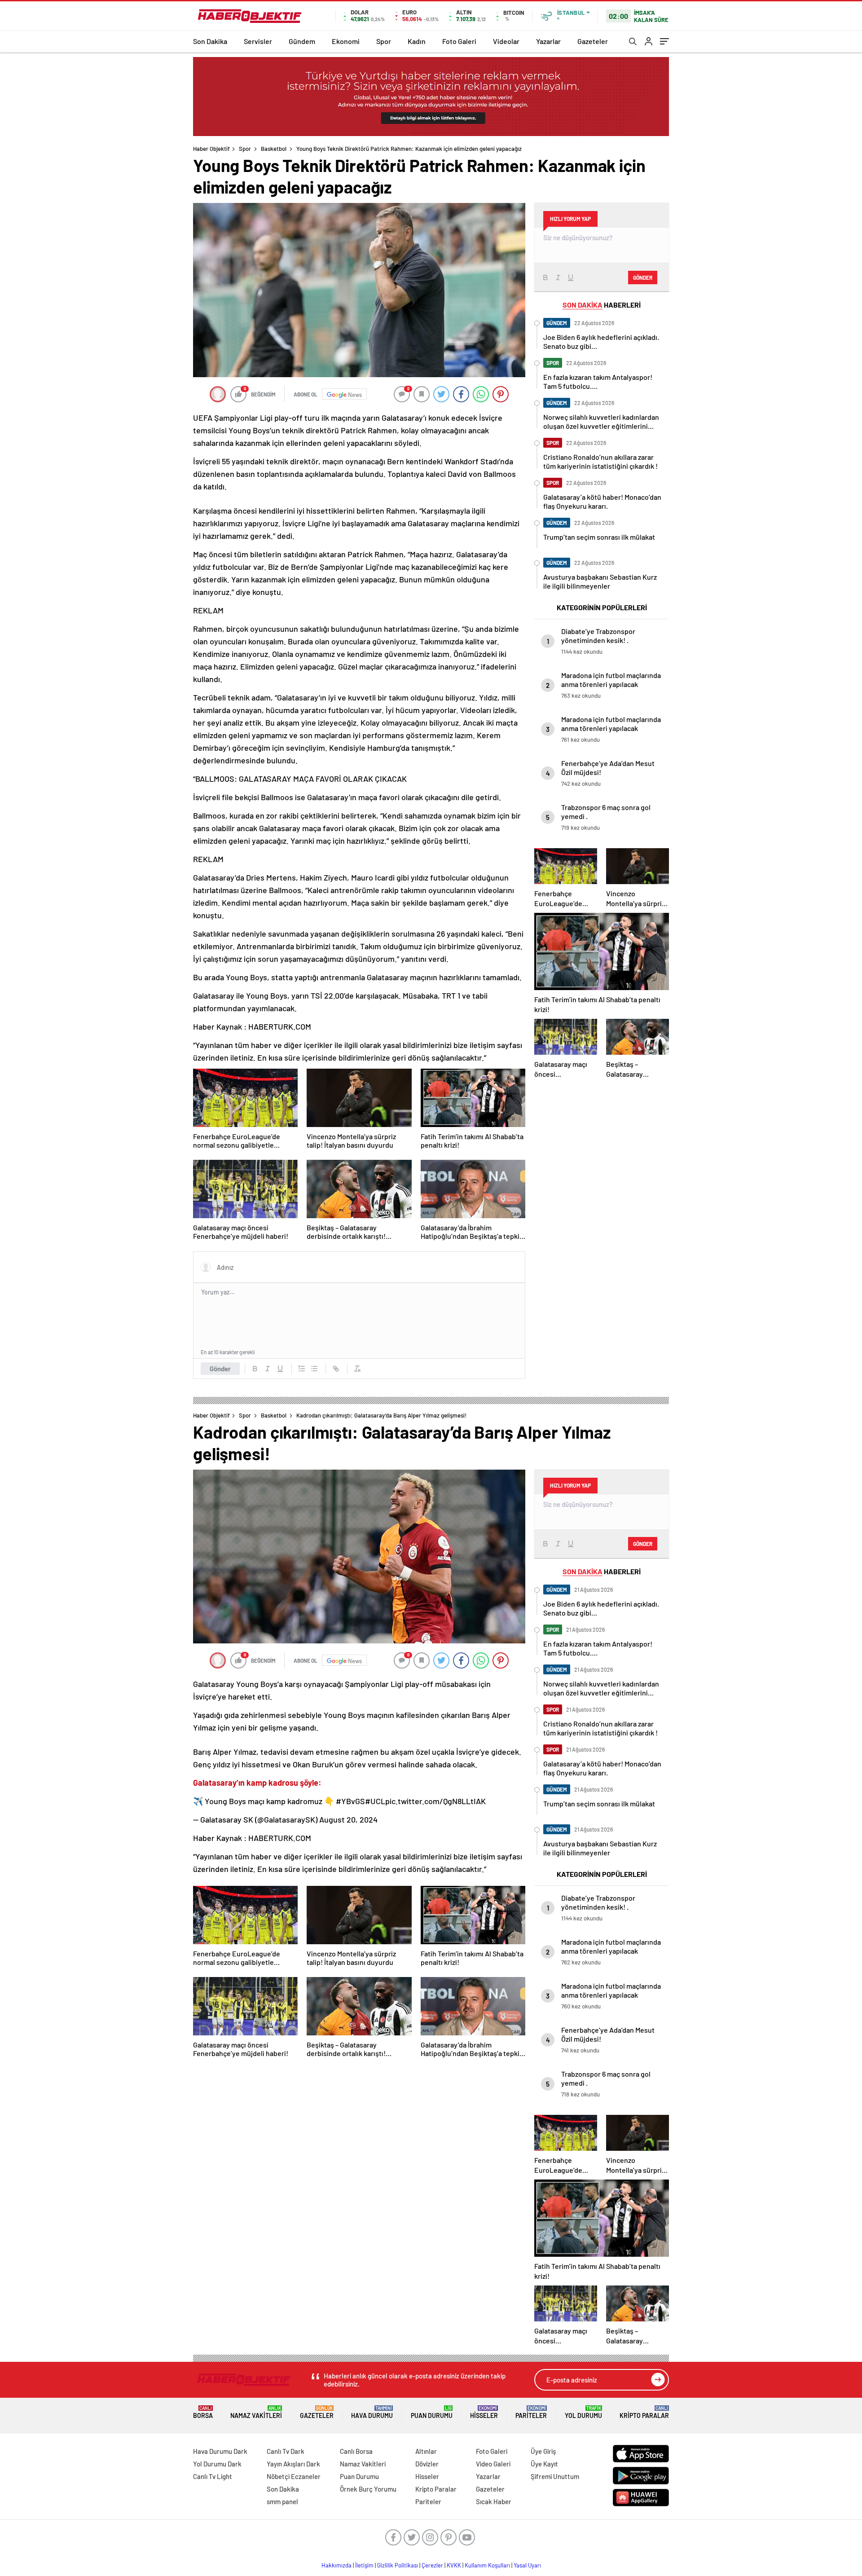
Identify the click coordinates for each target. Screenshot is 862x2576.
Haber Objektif (211, 149)
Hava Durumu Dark (220, 2451)
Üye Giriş (543, 2451)
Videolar (506, 41)
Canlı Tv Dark (286, 2451)
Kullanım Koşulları (487, 2565)
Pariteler (531, 2412)
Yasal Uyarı (527, 2565)
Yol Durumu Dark (217, 2464)
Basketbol (274, 149)
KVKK (454, 2565)
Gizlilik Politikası (398, 2565)
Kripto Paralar (644, 2412)
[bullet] (314, 1369)
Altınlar (426, 2451)
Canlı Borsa (356, 2451)
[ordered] (302, 1369)
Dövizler (427, 2464)
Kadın (417, 41)
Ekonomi (346, 41)
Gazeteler (593, 41)
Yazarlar (548, 41)
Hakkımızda (336, 2565)
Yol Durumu (583, 2412)
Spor (384, 41)
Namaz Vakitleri (256, 2412)
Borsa (203, 2412)
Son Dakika (210, 41)
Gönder (220, 1369)
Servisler (258, 41)
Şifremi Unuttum (555, 2476)
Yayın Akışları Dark (293, 2464)
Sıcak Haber (494, 2501)
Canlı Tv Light (213, 2476)
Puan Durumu (432, 2412)
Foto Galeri (459, 41)
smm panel (282, 2501)
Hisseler (484, 2412)
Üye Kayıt (544, 2464)
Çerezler (432, 2565)
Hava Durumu (372, 2412)
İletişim (364, 2565)
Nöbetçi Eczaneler (294, 2476)
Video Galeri (493, 2464)
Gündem (302, 41)
